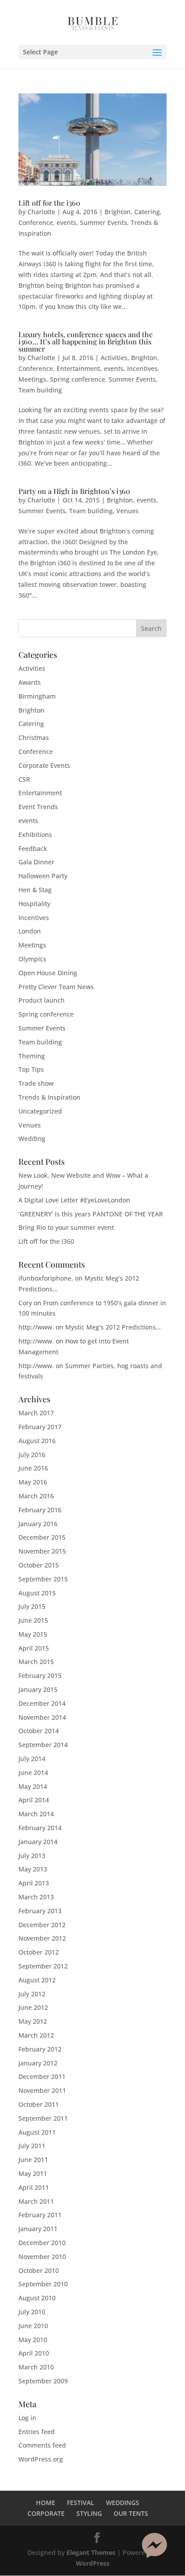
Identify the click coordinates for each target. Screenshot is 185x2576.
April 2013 (34, 1883)
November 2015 (42, 1551)
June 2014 (33, 1772)
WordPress (93, 2563)
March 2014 (36, 1814)
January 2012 (38, 2063)
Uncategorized (40, 1111)
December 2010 (42, 2243)
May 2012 (33, 2021)
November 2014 (42, 1717)
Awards (30, 682)
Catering (147, 212)
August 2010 (37, 2298)
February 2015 (40, 1676)
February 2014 (40, 1828)
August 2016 (37, 1441)
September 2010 (43, 2284)
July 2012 (32, 1994)
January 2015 (38, 1689)
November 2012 (42, 1938)
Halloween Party (43, 876)
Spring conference (77, 379)
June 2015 (33, 1620)
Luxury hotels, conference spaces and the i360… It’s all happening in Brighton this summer (86, 341)
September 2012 (43, 1966)
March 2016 (36, 1496)
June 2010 (33, 2326)
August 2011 (37, 2132)
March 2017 (36, 1413)
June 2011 (33, 2160)
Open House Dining (48, 973)
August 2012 (37, 1980)
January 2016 (38, 1524)
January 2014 (38, 1842)
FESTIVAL (81, 2503)
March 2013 (36, 1897)
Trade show (36, 1083)
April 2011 (34, 2187)
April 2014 (34, 1800)
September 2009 (43, 2381)
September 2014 (43, 1745)
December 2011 (42, 2076)
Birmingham (37, 696)
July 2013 (32, 1856)
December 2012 (42, 1925)
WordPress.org (41, 2459)
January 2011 (38, 2229)
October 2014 (39, 1731)
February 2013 (40, 1911)
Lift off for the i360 (49, 203)
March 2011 (36, 2201)
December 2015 (42, 1537)
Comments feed (42, 2445)
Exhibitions (35, 834)
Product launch (42, 1000)
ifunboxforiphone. (46, 1278)
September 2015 (43, 1579)
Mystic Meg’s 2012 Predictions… (113, 1327)
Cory (25, 1303)
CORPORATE (46, 2513)
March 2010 (36, 2367)
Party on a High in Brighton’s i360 (74, 491)
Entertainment (78, 368)
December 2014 (42, 1703)
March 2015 (36, 1662)
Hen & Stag (35, 890)
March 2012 (36, 2035)
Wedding (32, 1138)
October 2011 (39, 2104)
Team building (40, 390)
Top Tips (31, 1069)
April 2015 (34, 1648)
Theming (32, 1056)
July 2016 (32, 1455)
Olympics (32, 959)
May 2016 (33, 1482)
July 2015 (32, 1606)
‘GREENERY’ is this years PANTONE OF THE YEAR (91, 1214)
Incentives (142, 368)
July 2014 (32, 1759)
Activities (114, 358)
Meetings (32, 379)
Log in (27, 2418)
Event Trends (38, 807)
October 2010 (39, 2270)
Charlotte (41, 212)
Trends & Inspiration (49, 1097)
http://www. (36, 1327)
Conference (36, 222)
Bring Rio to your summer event (66, 1227)
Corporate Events (44, 765)
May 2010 (33, 2340)
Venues (128, 511)
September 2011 (43, 2118)
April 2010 (34, 2353)
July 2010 (32, 2312)
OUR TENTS (131, 2513)
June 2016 (33, 1468)
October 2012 (39, 1952)
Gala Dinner (36, 862)
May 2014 (33, 1786)
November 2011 (42, 2090)
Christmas (34, 738)
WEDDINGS (123, 2503)
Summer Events (104, 222)
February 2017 (40, 1427)
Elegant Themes (91, 2552)
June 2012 (33, 2007)
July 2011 (32, 2146)
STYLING (89, 2513)
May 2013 (33, 1869)
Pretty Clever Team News (56, 987)
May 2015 (33, 1634)
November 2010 (42, 2257)
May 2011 (33, 2173)
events (66, 222)
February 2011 (40, 2215)
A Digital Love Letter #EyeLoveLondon (74, 1200)
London (30, 931)
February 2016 (40, 1510)
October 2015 (39, 1565)
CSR (24, 779)
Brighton (118, 212)
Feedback (33, 848)
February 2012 (40, 2049)
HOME (46, 2503)
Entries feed (37, 2432)
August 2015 (37, 1593)
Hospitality (34, 904)
